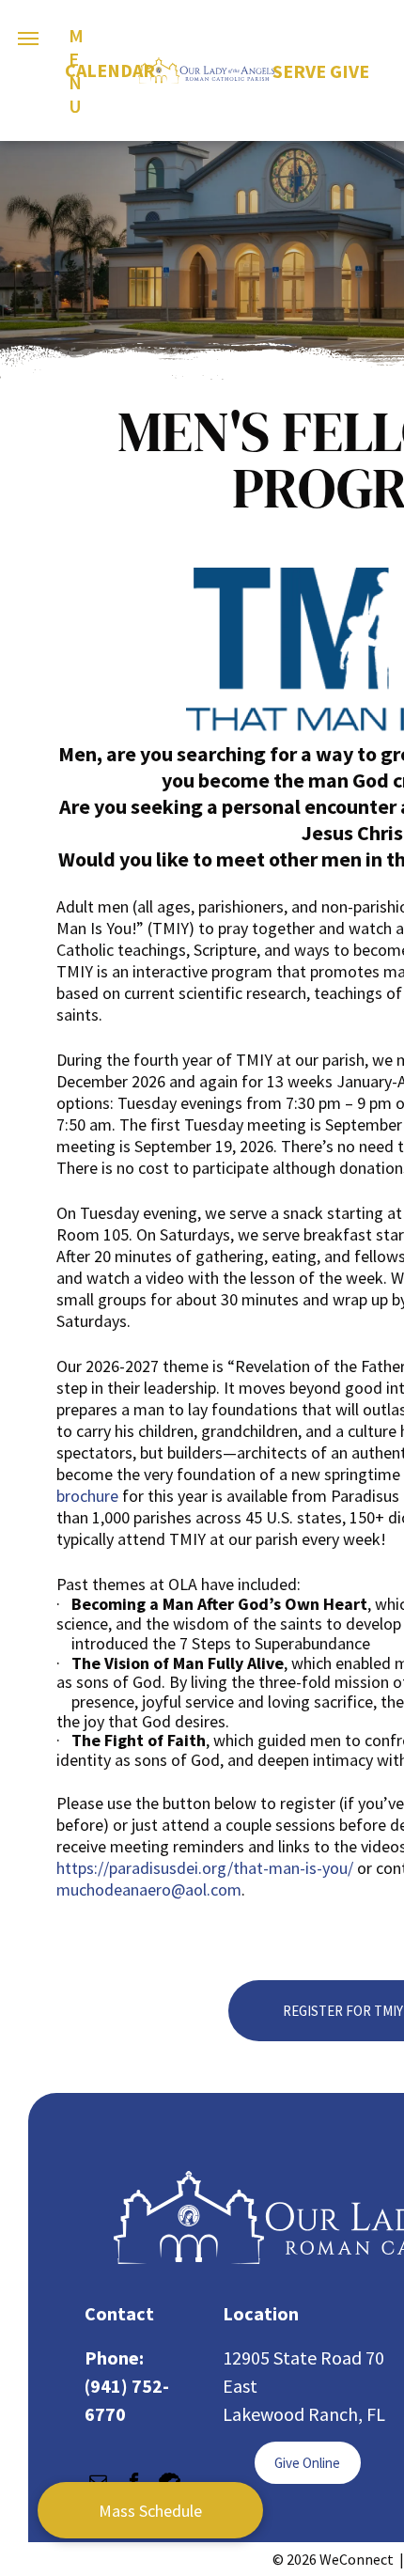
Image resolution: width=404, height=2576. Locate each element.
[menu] (28, 39)
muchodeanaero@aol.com (149, 1889)
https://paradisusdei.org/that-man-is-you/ (205, 1868)
